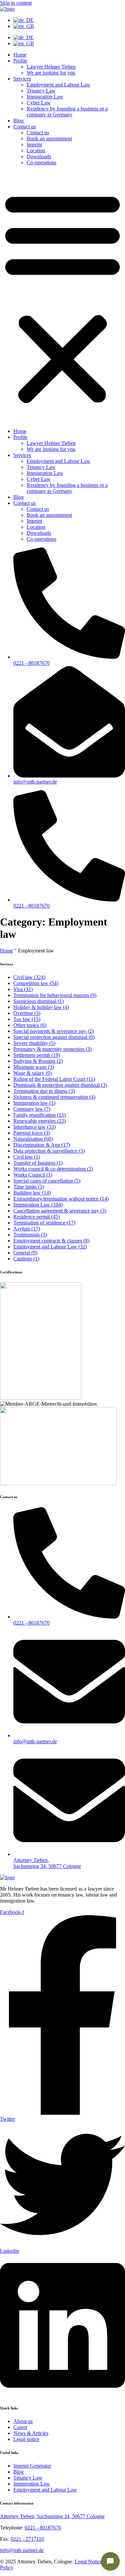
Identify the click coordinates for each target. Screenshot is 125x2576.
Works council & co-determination (53, 1169)
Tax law (27, 1019)
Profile (20, 61)
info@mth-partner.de (22, 2550)
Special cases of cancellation (47, 1181)
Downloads (39, 156)
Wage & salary (32, 1073)
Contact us (24, 127)
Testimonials (30, 1235)
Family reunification (39, 1115)
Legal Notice (88, 2562)
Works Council (33, 1175)
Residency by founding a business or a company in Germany (67, 112)
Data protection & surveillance (49, 1151)
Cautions (26, 1259)
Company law (32, 1109)
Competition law (36, 983)
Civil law (29, 977)
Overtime (27, 1013)
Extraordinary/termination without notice (61, 1199)
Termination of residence (44, 1223)
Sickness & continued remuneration (54, 1097)
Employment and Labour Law (58, 85)
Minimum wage (34, 1067)
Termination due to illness (44, 1091)
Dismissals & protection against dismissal (60, 1085)
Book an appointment (49, 139)
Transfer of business (38, 1163)
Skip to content (16, 3)
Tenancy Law (41, 91)
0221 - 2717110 (27, 2539)
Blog (18, 121)
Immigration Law (45, 97)
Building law (32, 1193)
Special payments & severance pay (53, 1031)
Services (22, 79)
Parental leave (32, 1133)
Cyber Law (39, 103)
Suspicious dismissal (38, 1001)
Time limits (29, 1187)
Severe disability (34, 1043)
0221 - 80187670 (43, 2528)
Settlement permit (37, 1055)
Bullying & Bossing (38, 1061)
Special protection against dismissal (54, 1037)
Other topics (30, 1025)
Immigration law (34, 1103)
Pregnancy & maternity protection (52, 1049)
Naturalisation (33, 1139)
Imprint (34, 144)
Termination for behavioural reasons (55, 995)
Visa (23, 989)
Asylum (27, 1229)
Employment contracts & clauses (51, 1241)
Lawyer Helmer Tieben (51, 67)
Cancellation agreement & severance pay (60, 1211)
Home (20, 55)
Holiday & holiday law (41, 1007)
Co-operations (41, 162)
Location (36, 150)
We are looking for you (51, 73)
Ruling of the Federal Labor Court (54, 1079)
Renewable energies (39, 1121)
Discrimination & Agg (42, 1145)
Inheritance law (34, 1127)
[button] (62, 297)
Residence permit (36, 1217)
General (25, 1253)
